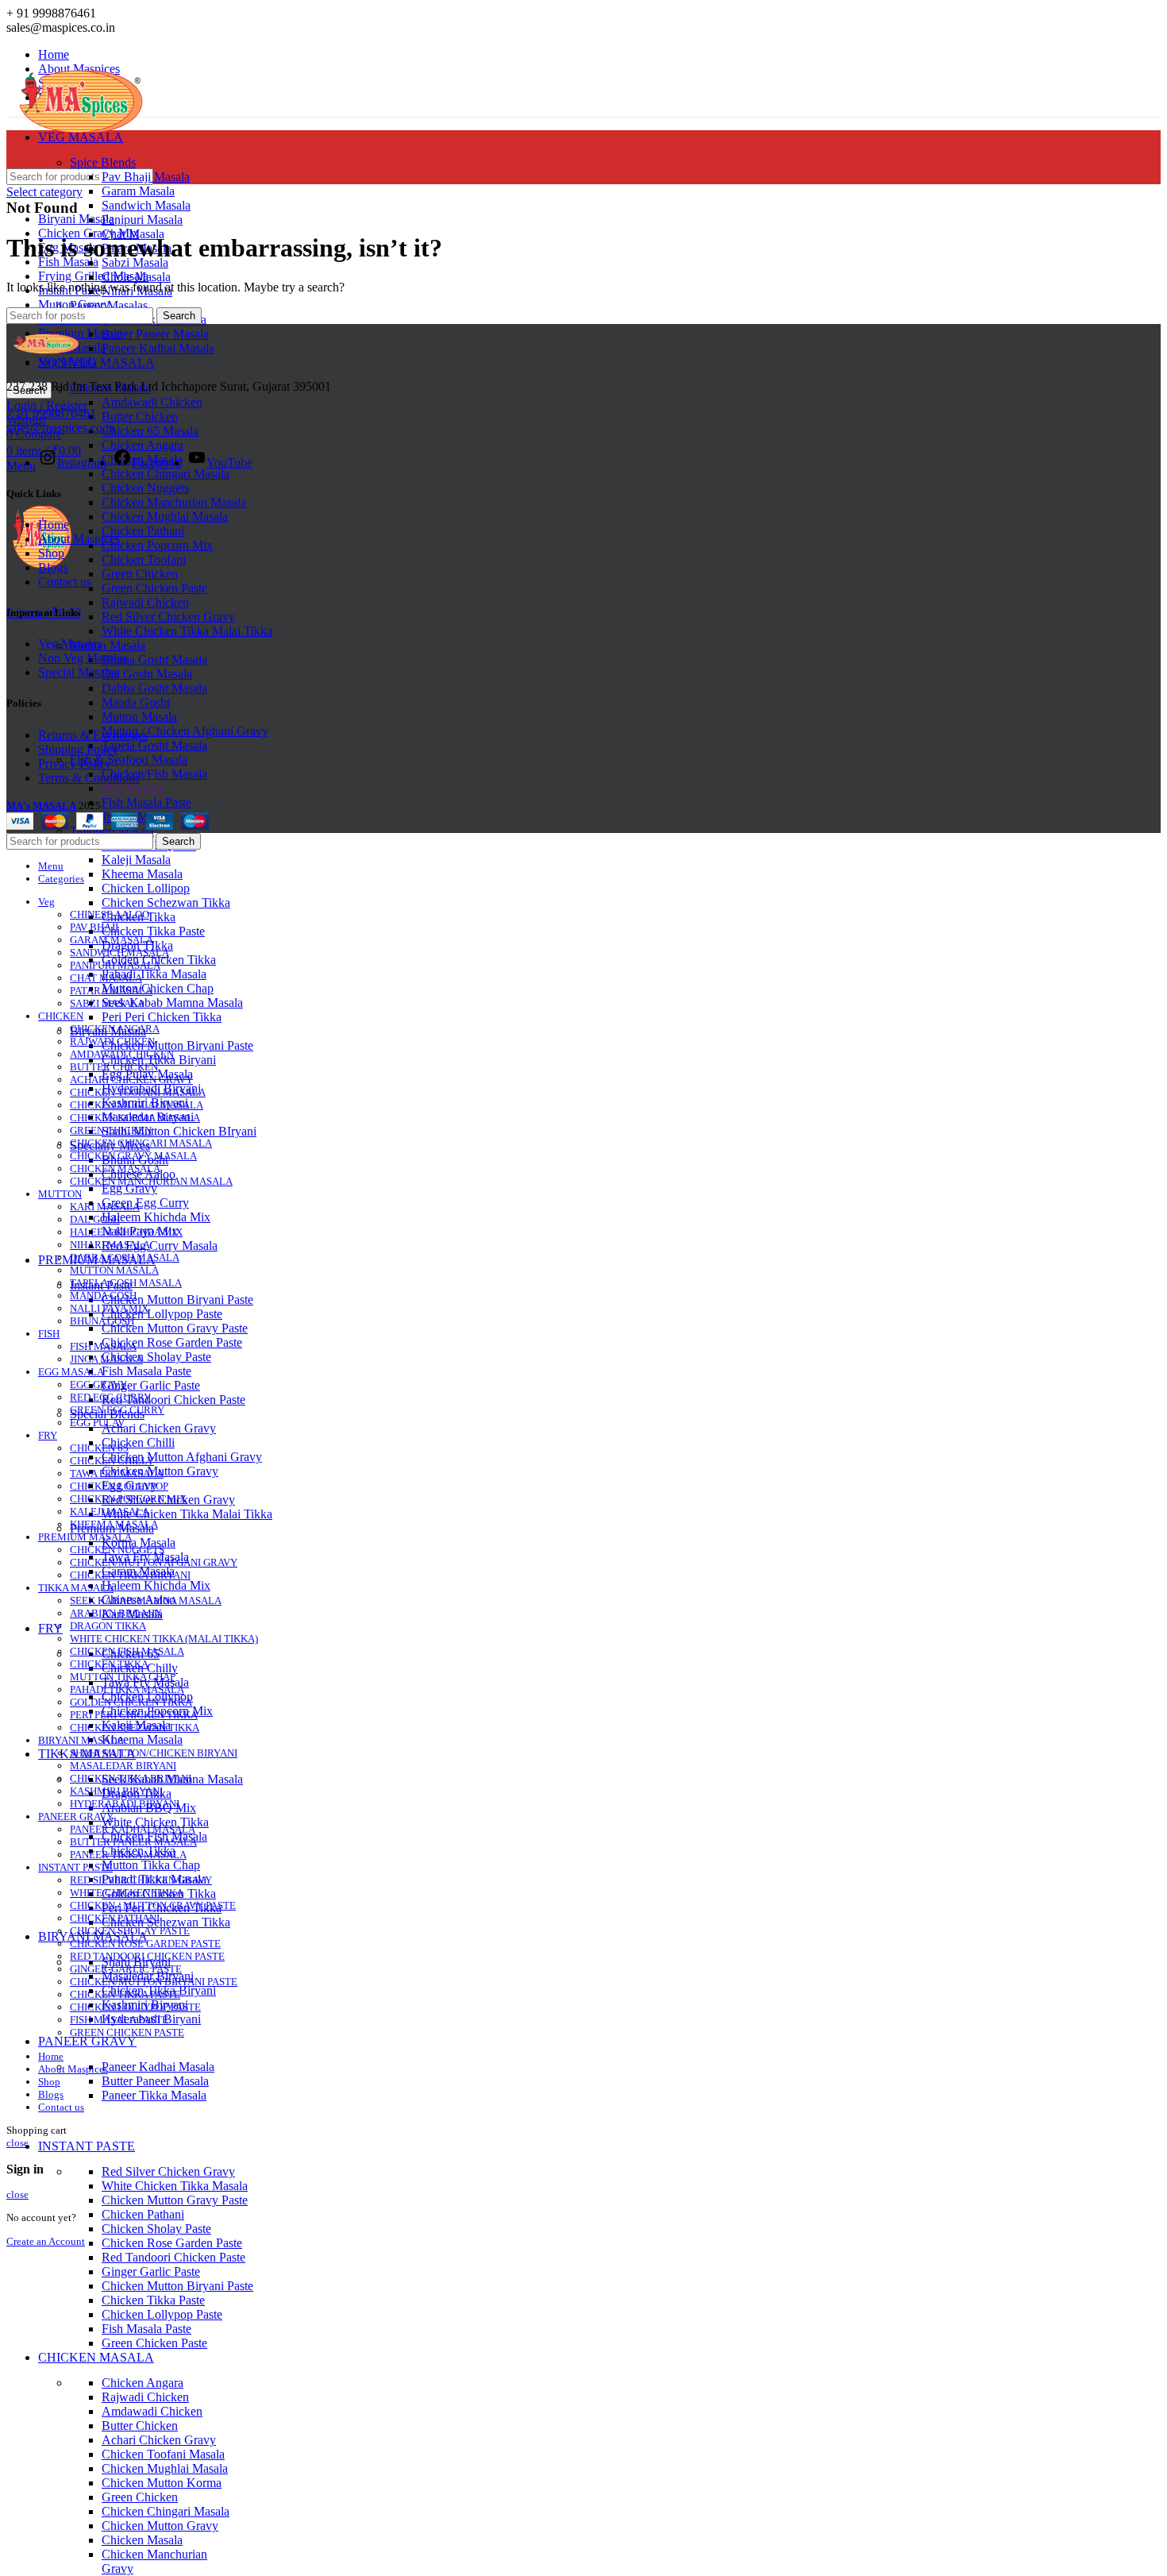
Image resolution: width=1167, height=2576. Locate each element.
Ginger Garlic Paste (151, 1385)
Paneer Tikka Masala (154, 2095)
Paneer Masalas (109, 305)
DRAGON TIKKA (108, 1626)
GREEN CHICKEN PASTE (127, 2032)
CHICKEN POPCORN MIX (128, 1499)
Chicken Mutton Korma (162, 2483)
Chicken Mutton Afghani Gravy (182, 1457)
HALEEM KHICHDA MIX (126, 1232)
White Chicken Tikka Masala (175, 2186)
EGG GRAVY (98, 1384)
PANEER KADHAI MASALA (133, 1829)
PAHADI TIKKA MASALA (127, 1689)
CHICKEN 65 (99, 1448)
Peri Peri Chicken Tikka (162, 1017)
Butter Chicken (140, 416)
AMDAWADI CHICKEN (122, 1054)
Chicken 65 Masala (150, 431)
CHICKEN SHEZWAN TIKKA (135, 1728)
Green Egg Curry (145, 1203)
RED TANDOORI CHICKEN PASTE (147, 1956)
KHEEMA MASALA (114, 1524)
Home (54, 524)
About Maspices (79, 539)
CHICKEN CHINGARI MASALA (141, 1143)
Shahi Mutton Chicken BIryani (179, 1131)
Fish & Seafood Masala (129, 760)
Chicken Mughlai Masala (165, 517)
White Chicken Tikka (155, 1822)
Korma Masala (139, 1543)
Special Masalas (78, 672)
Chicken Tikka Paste (153, 931)
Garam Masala (138, 191)
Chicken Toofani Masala (163, 2454)
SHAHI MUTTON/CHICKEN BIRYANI (154, 1753)
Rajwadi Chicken (145, 602)
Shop (51, 553)
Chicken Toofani (144, 559)
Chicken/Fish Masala (154, 774)
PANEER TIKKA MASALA (128, 1855)
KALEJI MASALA (110, 1512)
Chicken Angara (143, 445)
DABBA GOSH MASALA (125, 1257)
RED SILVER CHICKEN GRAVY (141, 1880)
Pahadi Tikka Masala (154, 974)
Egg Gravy (129, 1188)
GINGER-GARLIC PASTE (126, 1969)
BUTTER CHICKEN (114, 1067)
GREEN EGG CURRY (117, 1410)
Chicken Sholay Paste (156, 1357)
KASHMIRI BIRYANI (116, 1791)
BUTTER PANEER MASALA (133, 1842)
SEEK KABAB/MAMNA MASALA (146, 1600)
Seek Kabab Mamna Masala (172, 1003)
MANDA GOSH (103, 1296)
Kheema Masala (142, 874)
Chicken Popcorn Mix (157, 545)
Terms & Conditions (89, 778)
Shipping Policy (78, 749)
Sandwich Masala (146, 205)
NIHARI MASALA (110, 1245)
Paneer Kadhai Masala (158, 348)
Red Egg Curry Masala (160, 1246)
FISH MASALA (103, 1346)
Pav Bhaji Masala (146, 177)
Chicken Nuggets (145, 488)
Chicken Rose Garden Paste (172, 1342)
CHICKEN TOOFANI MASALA (138, 1092)
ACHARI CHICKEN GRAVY (131, 1080)
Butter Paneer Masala (155, 334)
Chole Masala (136, 277)
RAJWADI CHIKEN (112, 1041)
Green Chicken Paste (154, 588)
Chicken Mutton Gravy (160, 2526)
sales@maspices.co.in (61, 428)
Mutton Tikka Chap (151, 1865)
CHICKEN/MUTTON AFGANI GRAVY (154, 1562)
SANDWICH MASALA (119, 953)
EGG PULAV (97, 1423)
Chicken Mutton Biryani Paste (177, 1045)
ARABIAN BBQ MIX (116, 1613)
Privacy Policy (75, 764)
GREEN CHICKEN (111, 1130)
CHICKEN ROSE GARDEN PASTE (145, 1944)
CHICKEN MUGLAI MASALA (137, 1105)
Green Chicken (140, 574)
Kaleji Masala (136, 860)
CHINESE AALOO (110, 914)
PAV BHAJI (94, 927)
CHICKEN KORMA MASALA (135, 1118)
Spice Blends (103, 162)
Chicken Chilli (138, 1442)
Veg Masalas (70, 644)
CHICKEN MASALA (115, 1168)
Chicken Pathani (143, 531)
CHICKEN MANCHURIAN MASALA (151, 1181)
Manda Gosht (136, 702)
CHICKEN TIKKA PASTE (125, 1994)
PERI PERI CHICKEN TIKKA (134, 1715)
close (17, 2143)
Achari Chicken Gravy (159, 1428)
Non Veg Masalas (83, 658)
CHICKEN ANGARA (115, 1029)
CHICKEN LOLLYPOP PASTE (135, 2007)
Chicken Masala (142, 2540)
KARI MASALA (105, 1207)
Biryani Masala (76, 219)
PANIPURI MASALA (115, 965)
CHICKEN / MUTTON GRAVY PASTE (153, 1905)
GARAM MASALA (112, 940)
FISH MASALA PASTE (119, 2020)
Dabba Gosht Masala (154, 688)
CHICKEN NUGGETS (117, 1550)
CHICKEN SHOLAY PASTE (130, 1931)
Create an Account (46, 2241)
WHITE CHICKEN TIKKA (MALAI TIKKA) (164, 1639)
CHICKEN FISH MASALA (127, 1651)
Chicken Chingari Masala (166, 474)
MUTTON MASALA (114, 1270)
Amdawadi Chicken (152, 402)
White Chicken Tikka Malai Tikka (187, 631)
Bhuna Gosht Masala (154, 659)
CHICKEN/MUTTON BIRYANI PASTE (154, 1982)
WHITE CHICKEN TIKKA (127, 1893)
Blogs (53, 567)
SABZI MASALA (107, 1003)
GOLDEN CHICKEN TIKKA (131, 1702)
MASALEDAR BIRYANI (123, 1766)
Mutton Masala (108, 645)
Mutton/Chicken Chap (158, 988)
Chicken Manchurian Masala (174, 502)
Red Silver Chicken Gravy (168, 617)
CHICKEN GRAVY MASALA (133, 1156)
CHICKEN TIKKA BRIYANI (131, 1778)
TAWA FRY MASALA (117, 1473)
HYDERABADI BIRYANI (125, 1804)
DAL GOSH (95, 1219)
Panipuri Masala (142, 220)
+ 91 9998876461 (51, 413)
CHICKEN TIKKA (109, 1664)
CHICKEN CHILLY (112, 1461)
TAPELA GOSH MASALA (126, 1283)
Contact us (65, 582)
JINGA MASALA (106, 1359)
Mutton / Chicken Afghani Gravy (185, 731)
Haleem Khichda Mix (156, 1217)
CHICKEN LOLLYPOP (119, 1486)
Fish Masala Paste (146, 802)
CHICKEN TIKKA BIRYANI (130, 1575)
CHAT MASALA (106, 978)
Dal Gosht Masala (147, 674)
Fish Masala (132, 788)
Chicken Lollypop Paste (162, 1314)
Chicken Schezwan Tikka (166, 902)
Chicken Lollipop (146, 888)
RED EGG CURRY (110, 1397)
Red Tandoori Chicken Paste (173, 1400)
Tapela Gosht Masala (154, 745)
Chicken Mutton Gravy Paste (175, 1328)
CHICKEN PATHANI (115, 1918)
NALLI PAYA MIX (109, 1308)
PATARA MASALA (111, 991)
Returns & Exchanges (93, 735)
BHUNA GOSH (102, 1321)
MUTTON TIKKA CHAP (123, 1677)
